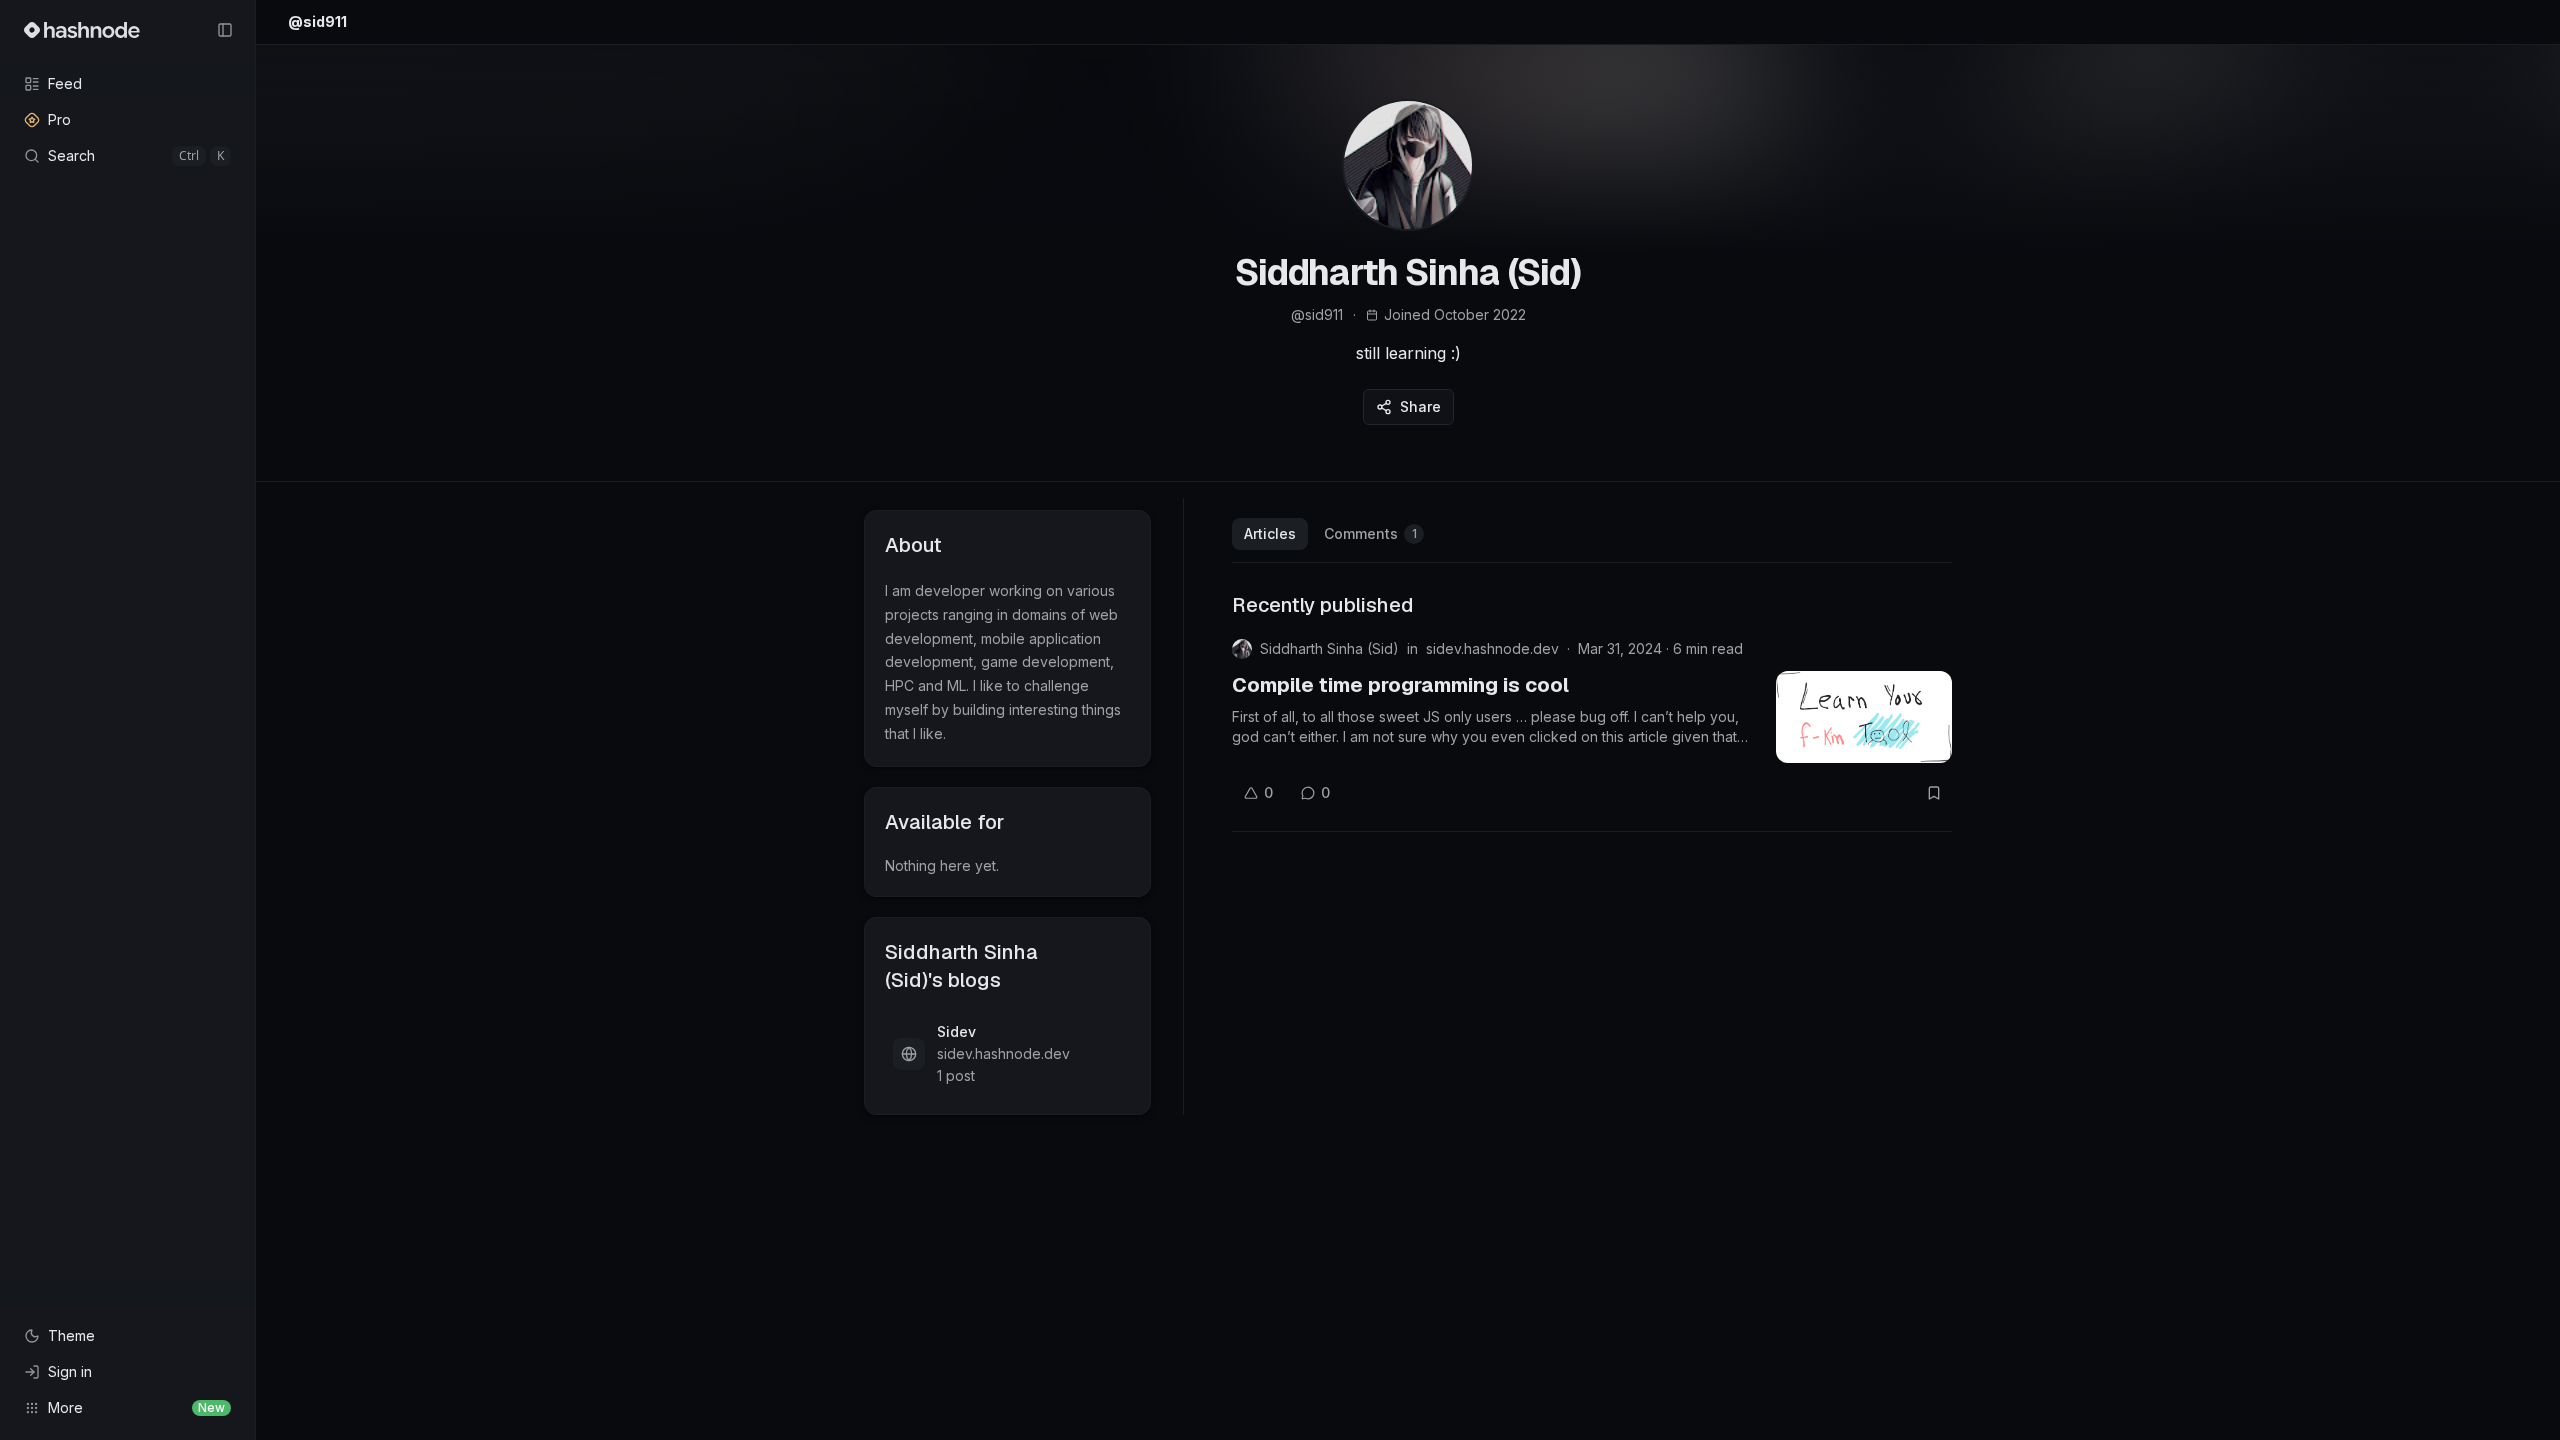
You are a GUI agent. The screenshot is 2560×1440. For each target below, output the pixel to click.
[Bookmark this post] (1934, 793)
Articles (1270, 533)
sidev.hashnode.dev (1492, 648)
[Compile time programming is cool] (1864, 717)
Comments (1370, 533)
